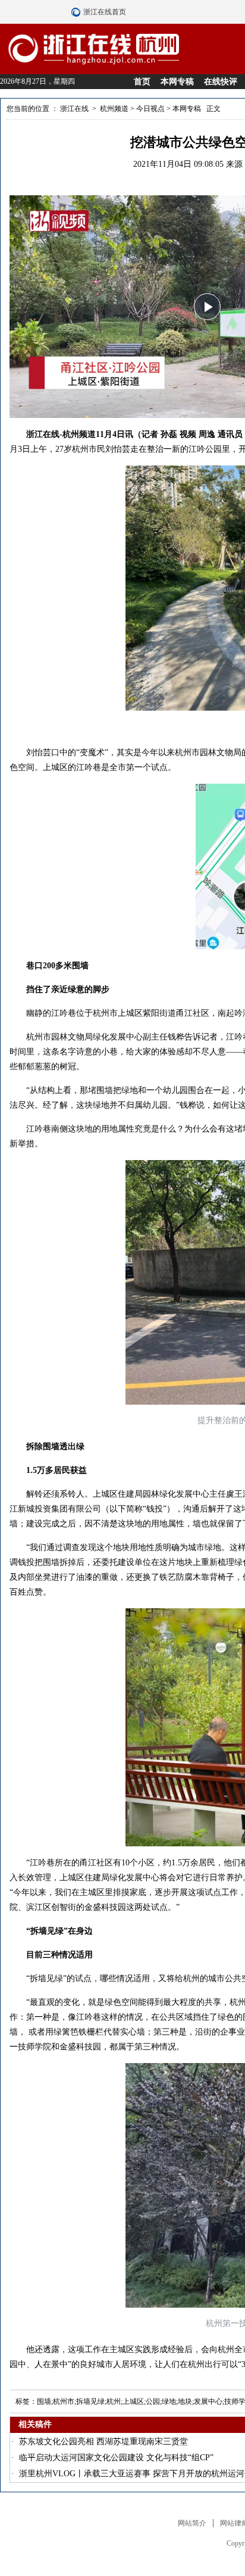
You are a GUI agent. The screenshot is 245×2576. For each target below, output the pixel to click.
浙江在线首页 (77, 12)
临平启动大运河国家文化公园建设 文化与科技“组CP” (116, 2458)
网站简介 (192, 2523)
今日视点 (150, 109)
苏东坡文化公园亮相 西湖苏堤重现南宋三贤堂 (103, 2442)
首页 (142, 82)
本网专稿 (177, 82)
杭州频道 (114, 109)
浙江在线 (74, 109)
